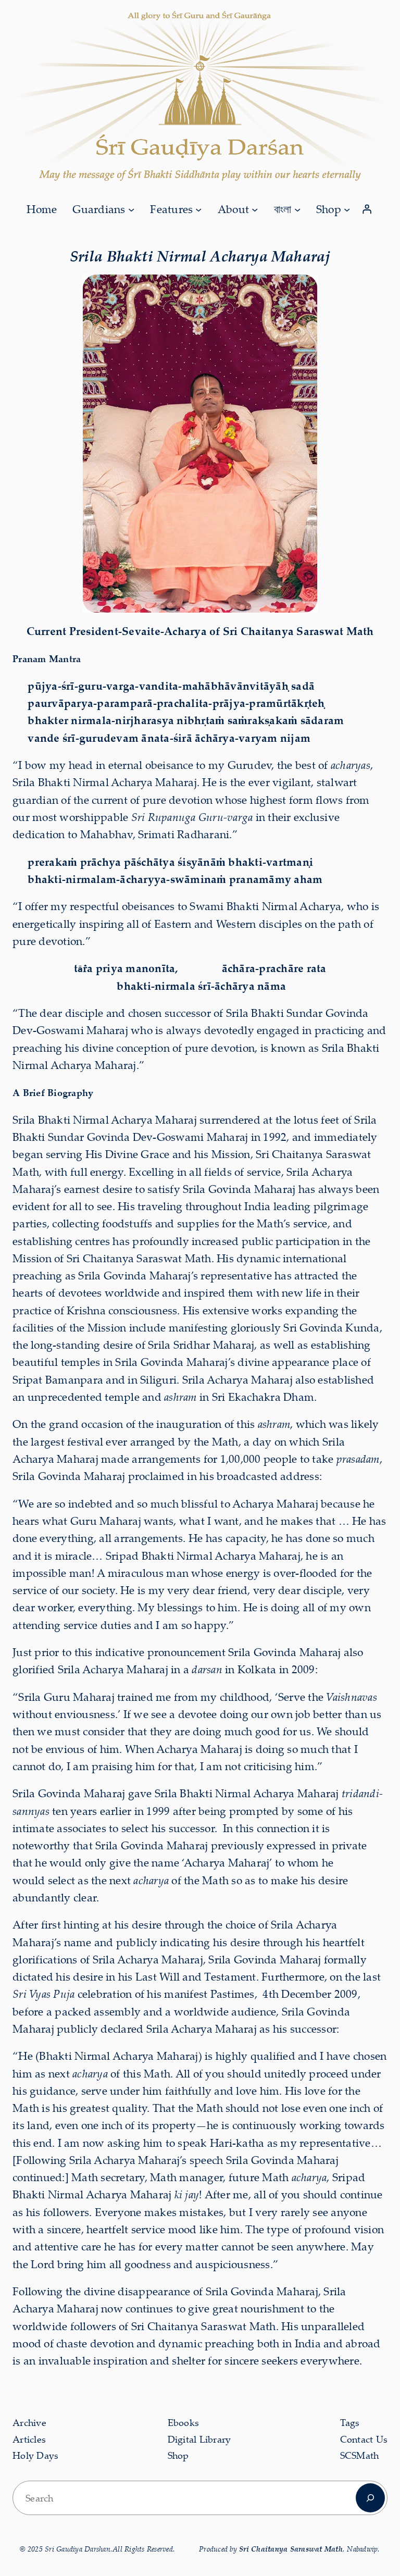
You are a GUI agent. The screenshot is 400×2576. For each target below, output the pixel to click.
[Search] (370, 2498)
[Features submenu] (198, 209)
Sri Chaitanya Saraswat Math (291, 2549)
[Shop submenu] (347, 209)
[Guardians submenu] (131, 209)
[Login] (367, 209)
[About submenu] (255, 209)
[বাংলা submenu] (297, 209)
